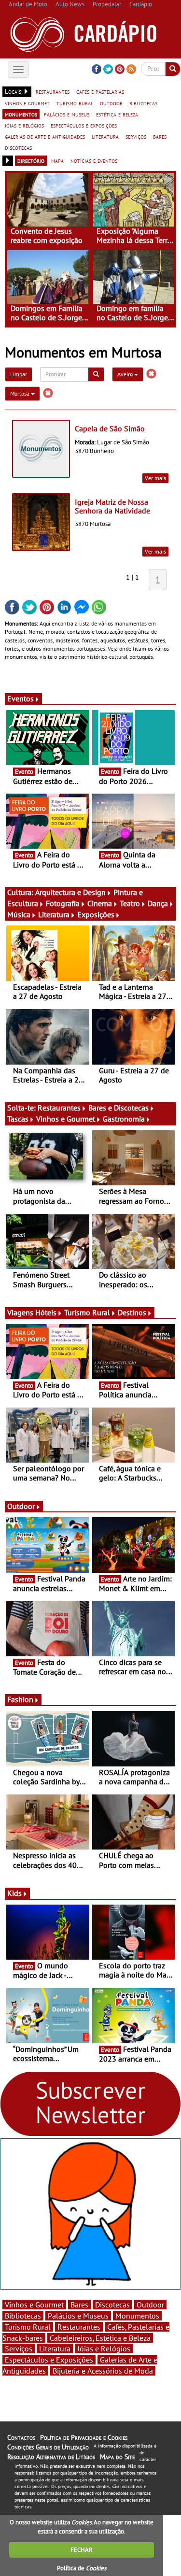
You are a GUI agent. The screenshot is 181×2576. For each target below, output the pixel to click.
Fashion (20, 1699)
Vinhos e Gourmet (66, 1119)
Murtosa (21, 393)
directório (31, 160)
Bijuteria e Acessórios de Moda (103, 2371)
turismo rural (75, 103)
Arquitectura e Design (70, 892)
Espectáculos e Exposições (49, 2360)
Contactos (21, 2437)
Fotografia (63, 903)
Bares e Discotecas (118, 1108)
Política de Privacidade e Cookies (84, 2437)
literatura (105, 136)
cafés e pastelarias (100, 91)
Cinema (100, 903)
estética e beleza (117, 114)
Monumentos (137, 2316)
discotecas (18, 147)
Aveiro (126, 374)
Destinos (132, 1312)
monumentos (21, 114)
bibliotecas (143, 103)
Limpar (19, 374)
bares (160, 136)
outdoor (111, 103)
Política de (82, 2568)
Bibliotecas (23, 2316)
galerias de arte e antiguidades (45, 136)
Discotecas (112, 2305)
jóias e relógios (24, 125)
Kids (14, 1893)
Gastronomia (124, 1119)
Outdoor (21, 1506)
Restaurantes (59, 1108)
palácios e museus (67, 114)
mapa (57, 160)
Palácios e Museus (78, 2316)
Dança (158, 903)
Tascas (18, 1119)
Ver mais (155, 478)
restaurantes (53, 91)
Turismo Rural (87, 1312)
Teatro (130, 903)
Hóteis (46, 1312)
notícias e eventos (94, 160)
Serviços (19, 2348)
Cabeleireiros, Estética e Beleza (100, 2338)
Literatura (54, 914)
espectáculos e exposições (84, 125)
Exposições (96, 914)
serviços (136, 136)
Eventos (21, 698)
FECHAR (82, 2550)
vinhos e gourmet (27, 103)
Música (19, 914)
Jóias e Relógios (104, 2348)
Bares (79, 2305)
